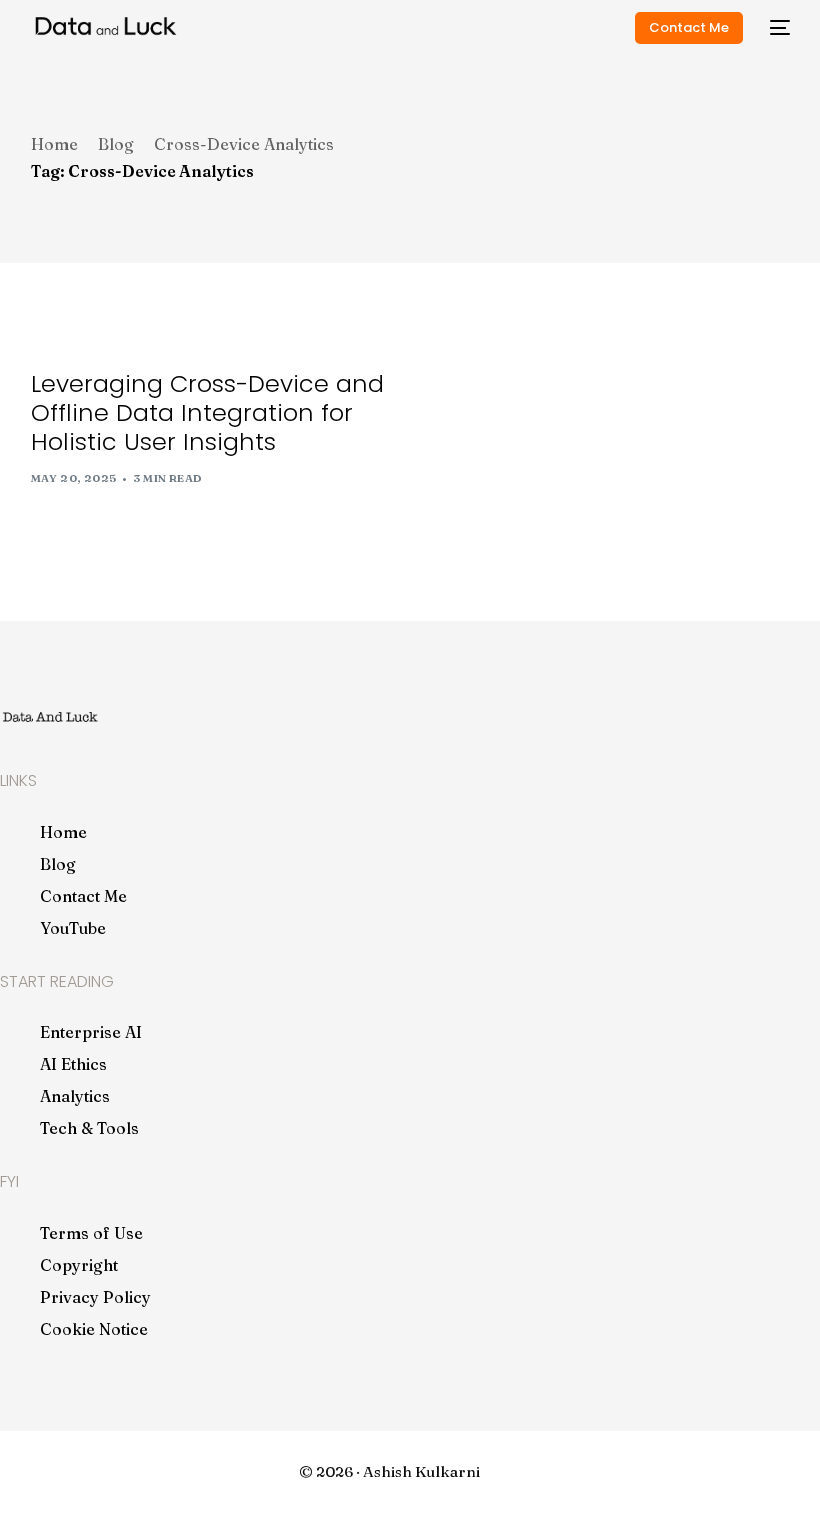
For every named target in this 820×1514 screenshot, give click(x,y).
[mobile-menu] (776, 27)
